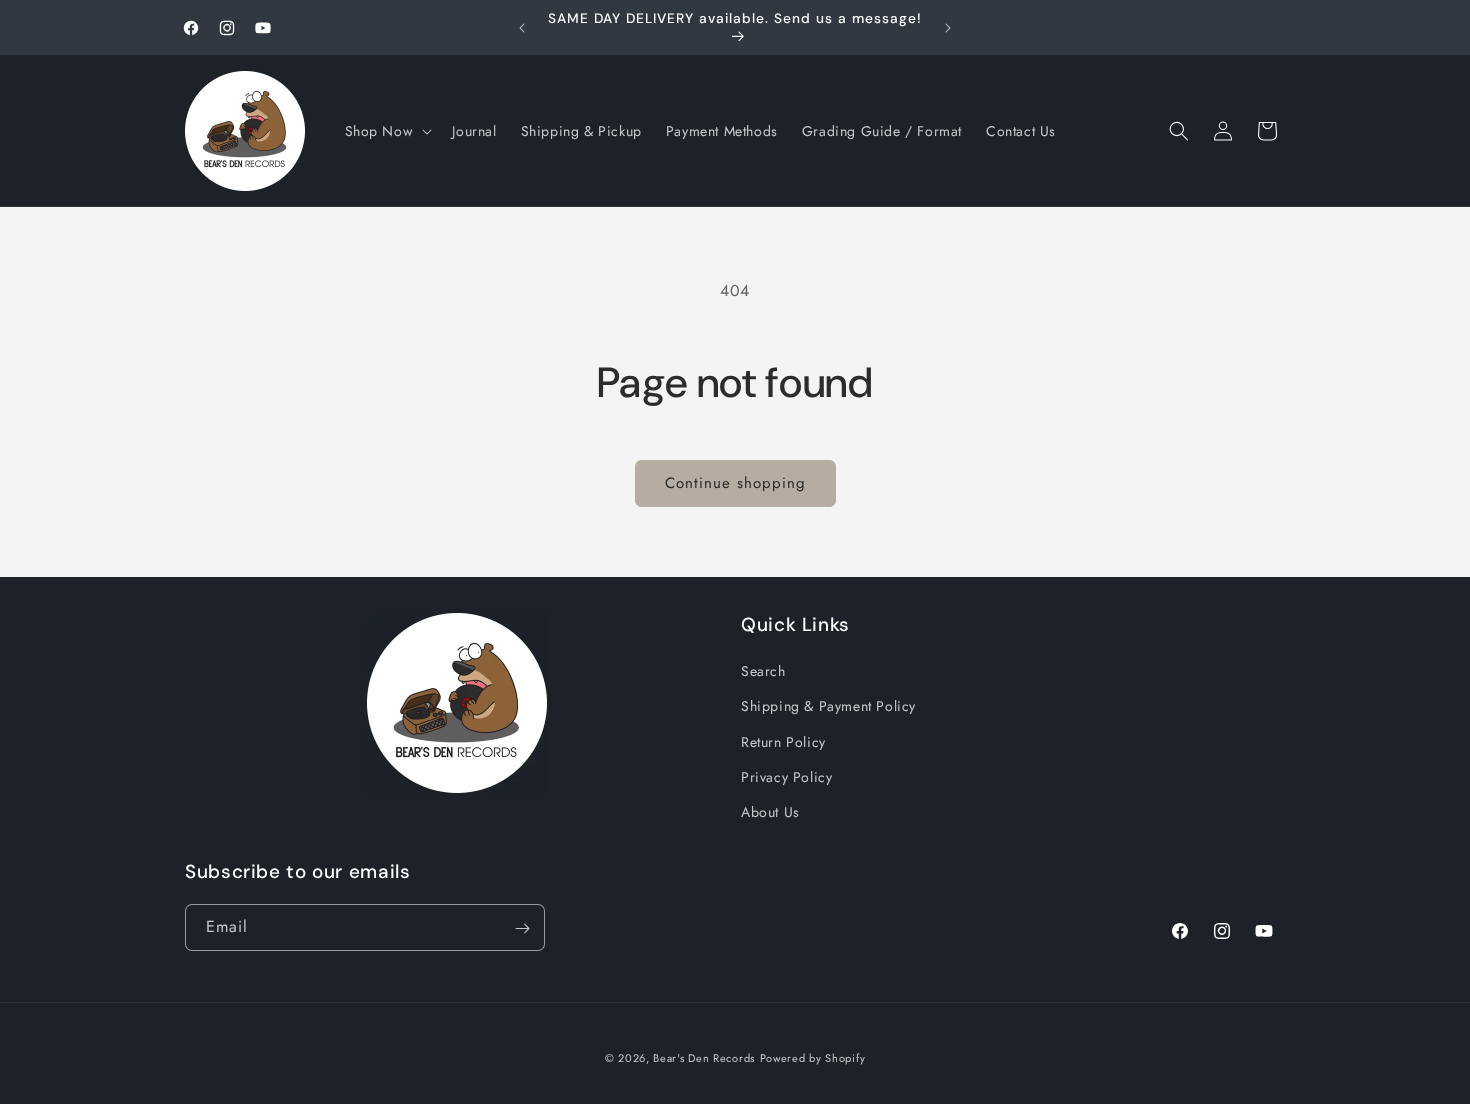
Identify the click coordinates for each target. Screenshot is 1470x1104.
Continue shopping (735, 483)
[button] (387, 131)
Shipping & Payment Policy (828, 707)
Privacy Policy (786, 777)
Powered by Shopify (813, 1058)
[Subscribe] (522, 928)
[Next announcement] (948, 28)
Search (763, 671)
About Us (770, 812)
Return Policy (783, 742)
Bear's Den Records (704, 1058)
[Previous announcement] (522, 28)
